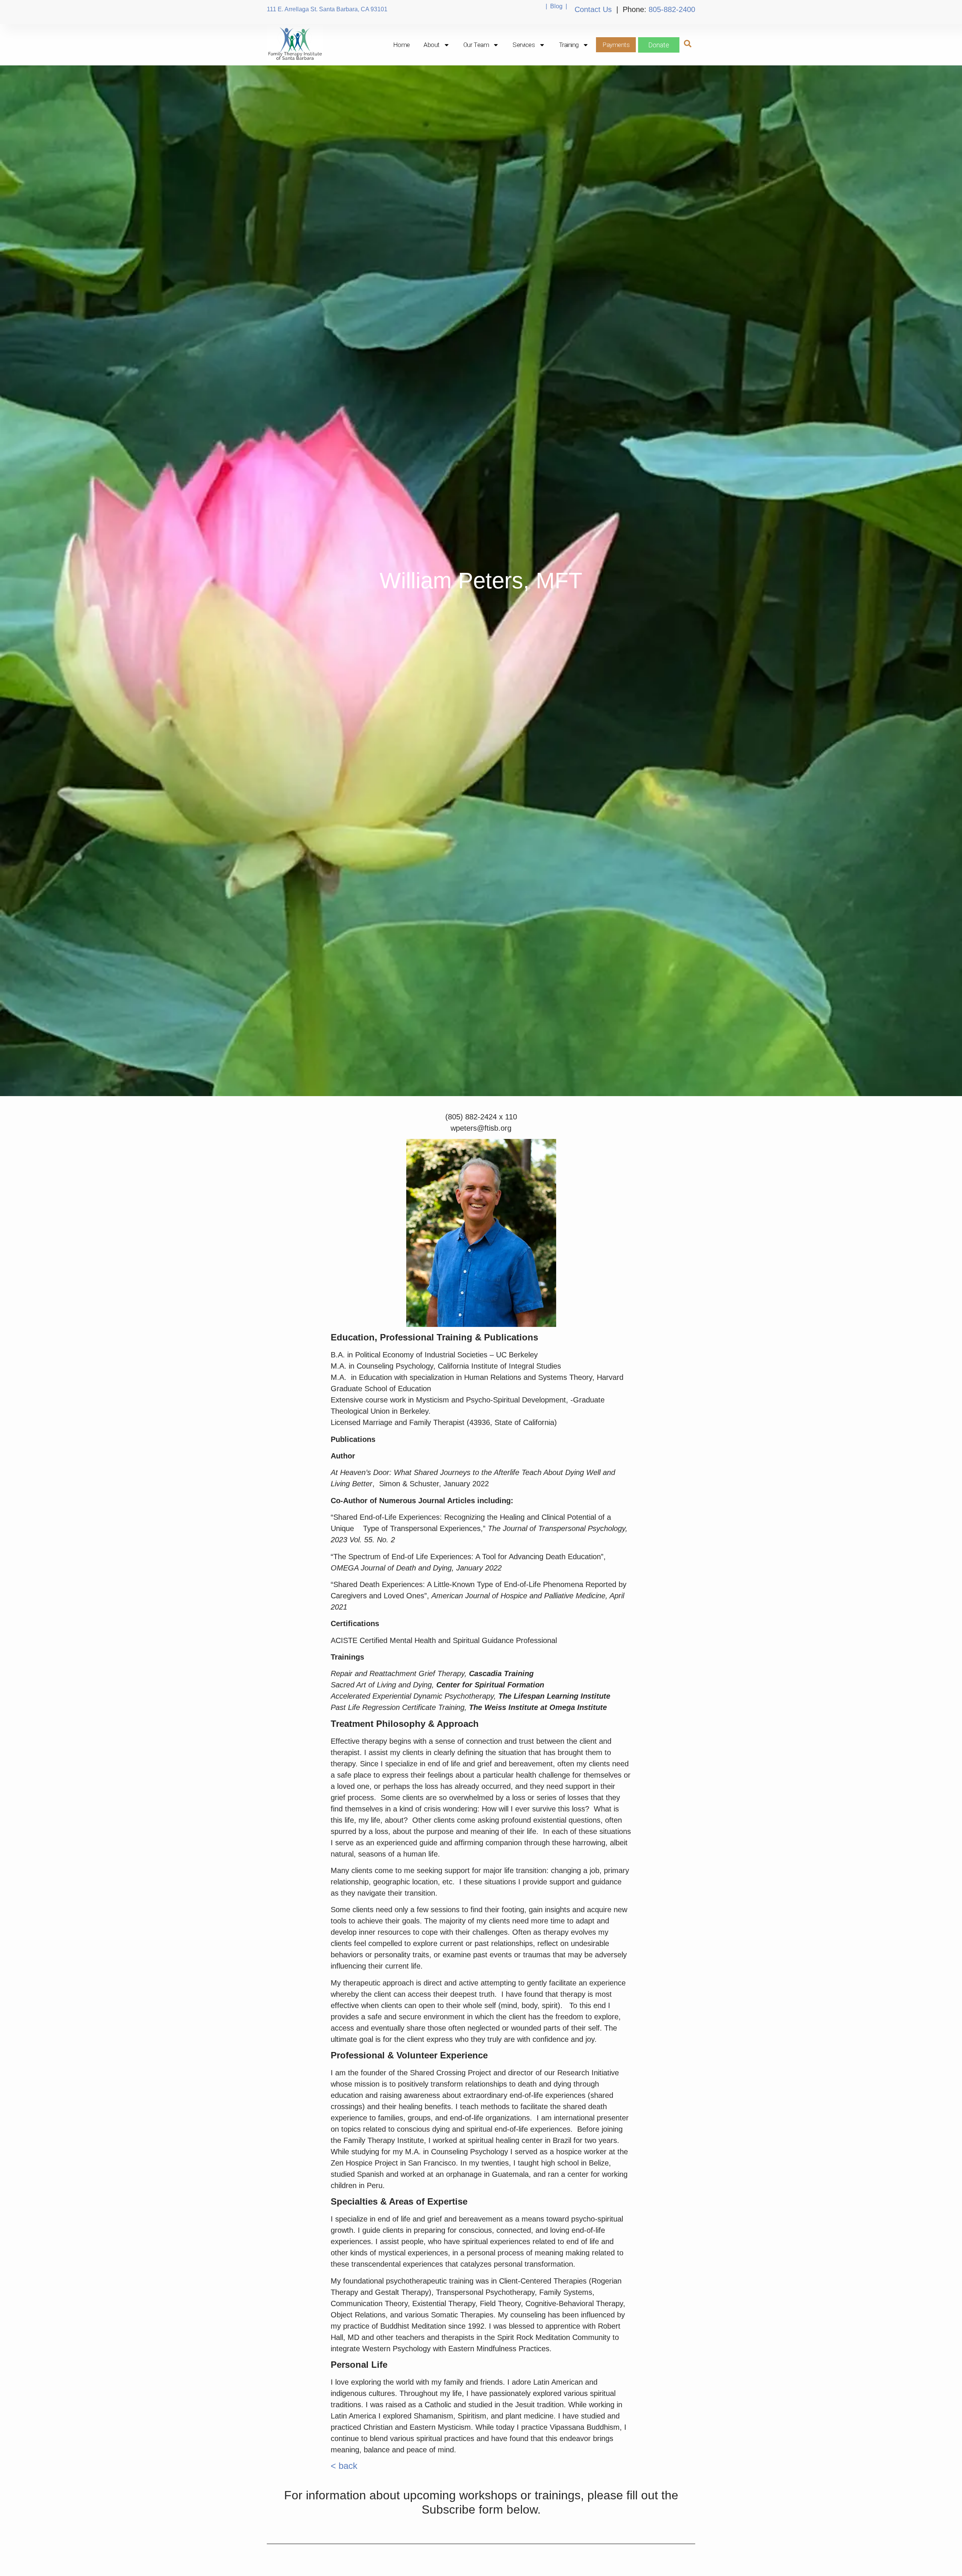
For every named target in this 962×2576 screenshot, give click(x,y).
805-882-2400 (672, 9)
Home (402, 45)
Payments (616, 45)
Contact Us (593, 9)
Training (569, 45)
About (432, 45)
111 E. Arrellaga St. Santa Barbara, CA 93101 (327, 9)
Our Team (476, 45)
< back (344, 2466)
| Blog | (556, 6)
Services (524, 45)
